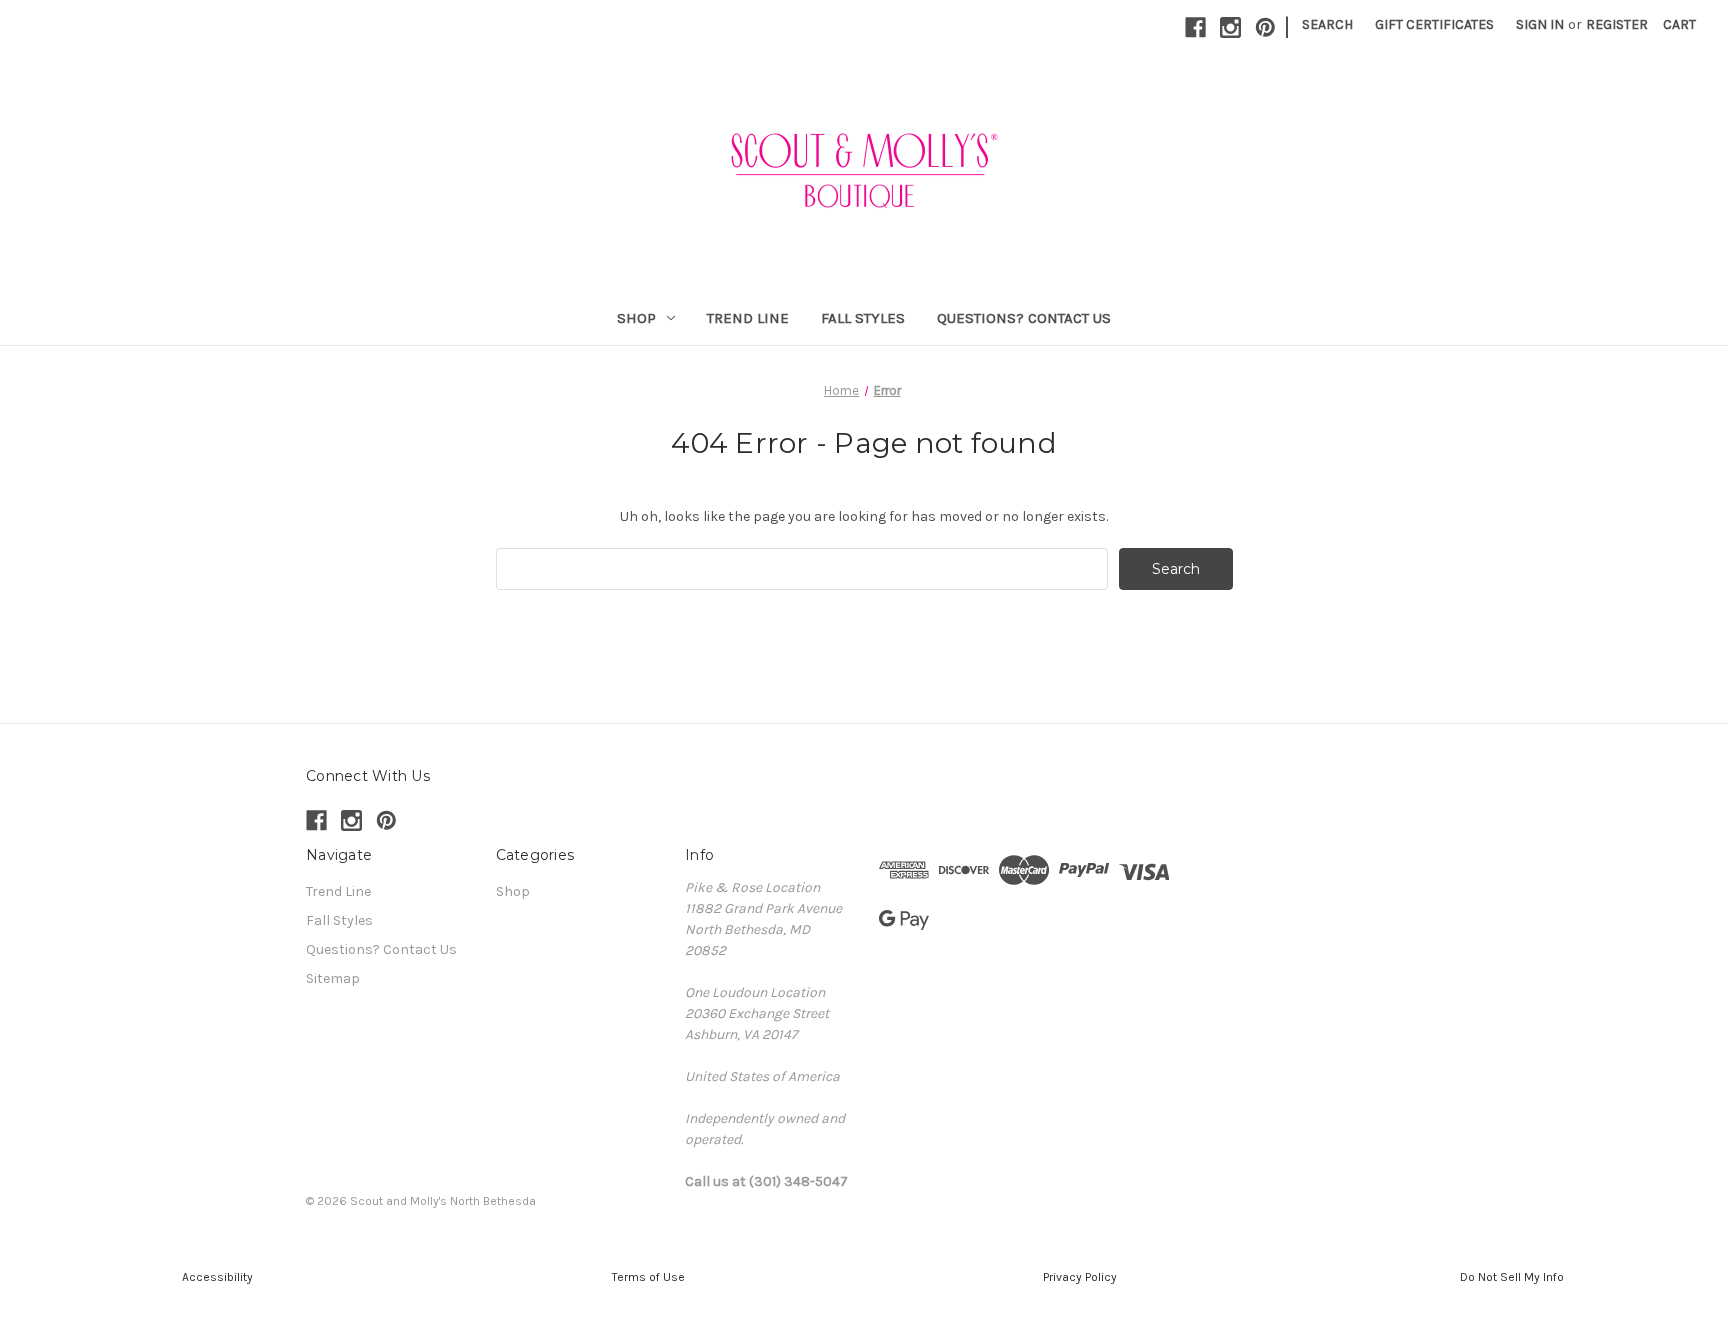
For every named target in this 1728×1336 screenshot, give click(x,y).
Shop (636, 318)
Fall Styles (863, 318)
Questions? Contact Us (1024, 318)
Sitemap (333, 978)
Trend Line (748, 318)
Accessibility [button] (216, 1277)
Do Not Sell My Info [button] (1512, 1277)
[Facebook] (1195, 27)
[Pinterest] (1265, 27)
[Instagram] (1230, 27)
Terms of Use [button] (648, 1277)
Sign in (1540, 24)
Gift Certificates (1434, 24)
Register (1617, 24)
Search (1327, 24)
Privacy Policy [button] (1080, 1277)
